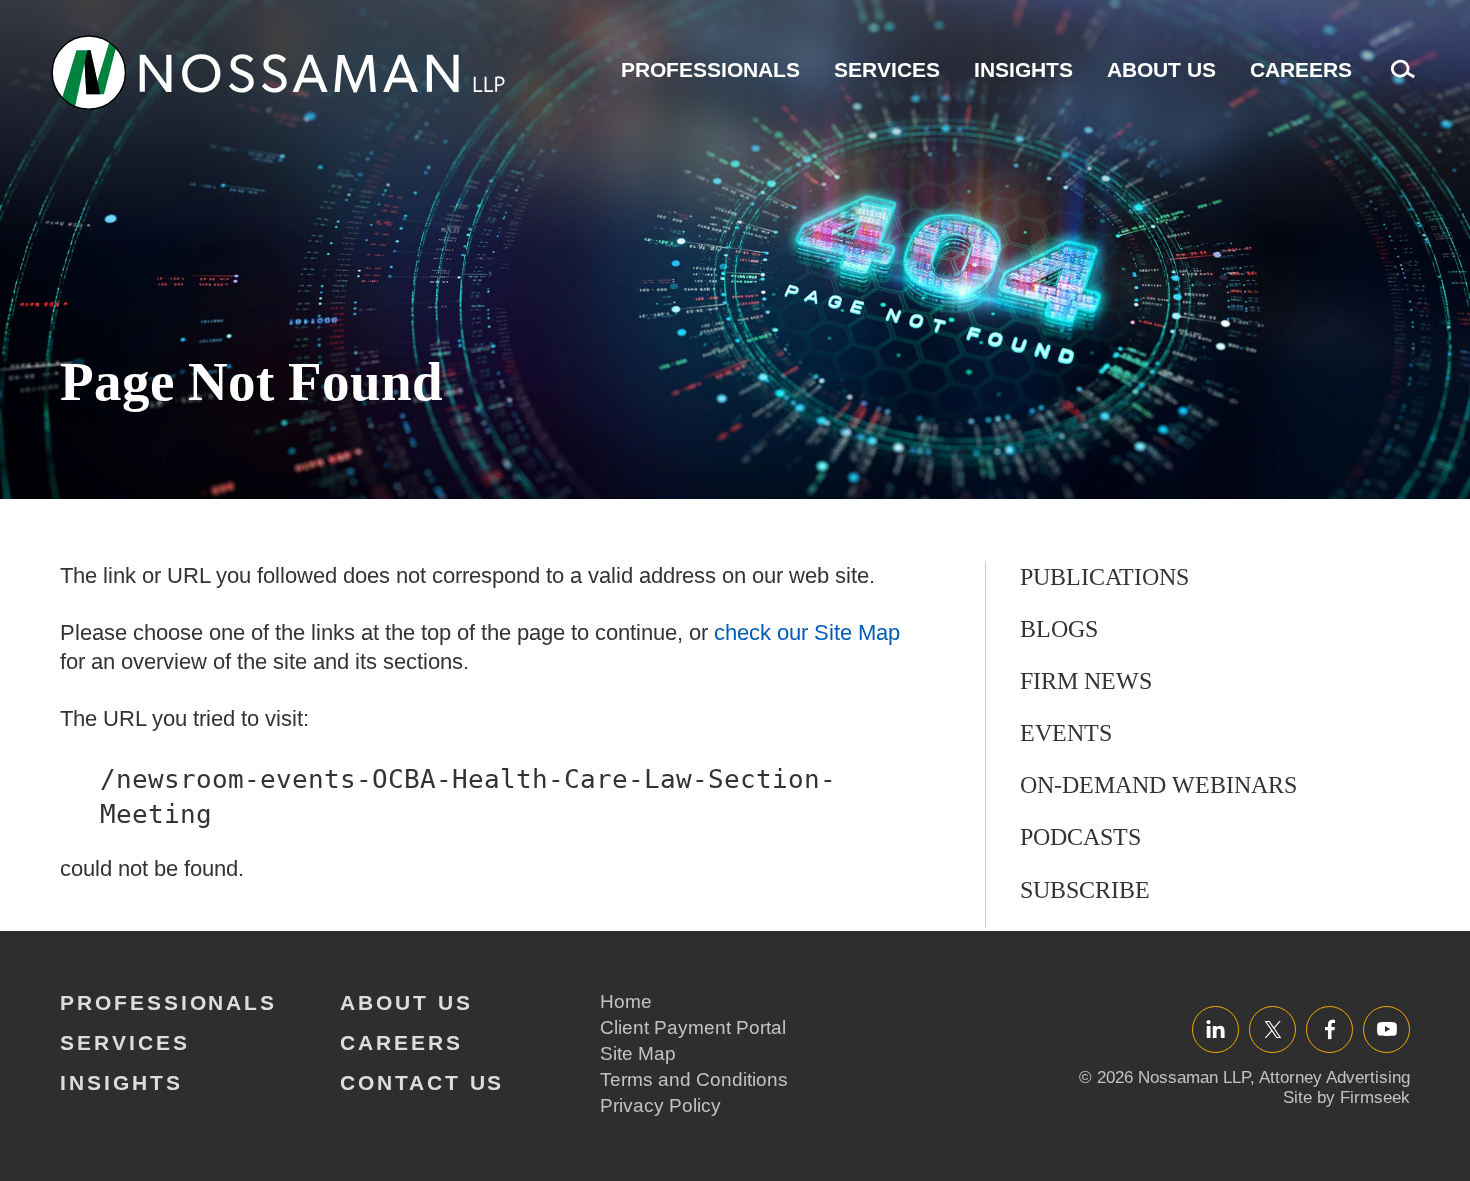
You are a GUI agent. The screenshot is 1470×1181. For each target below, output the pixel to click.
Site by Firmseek (1346, 1097)
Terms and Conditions (694, 1079)
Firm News (1086, 681)
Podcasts (1080, 837)
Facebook (1329, 1028)
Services (887, 69)
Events (1066, 733)
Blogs (1059, 629)
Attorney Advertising (1334, 1077)
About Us (1161, 69)
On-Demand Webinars (1158, 785)
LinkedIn (1215, 1028)
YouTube (1386, 1028)
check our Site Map (807, 632)
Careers (1301, 69)
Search (1398, 79)
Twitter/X (1272, 1028)
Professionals (710, 69)
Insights (1023, 69)
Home (626, 1001)
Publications (1104, 577)
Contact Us (422, 1082)
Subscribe (1085, 890)
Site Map (638, 1053)
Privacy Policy (660, 1105)
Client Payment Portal (693, 1027)
